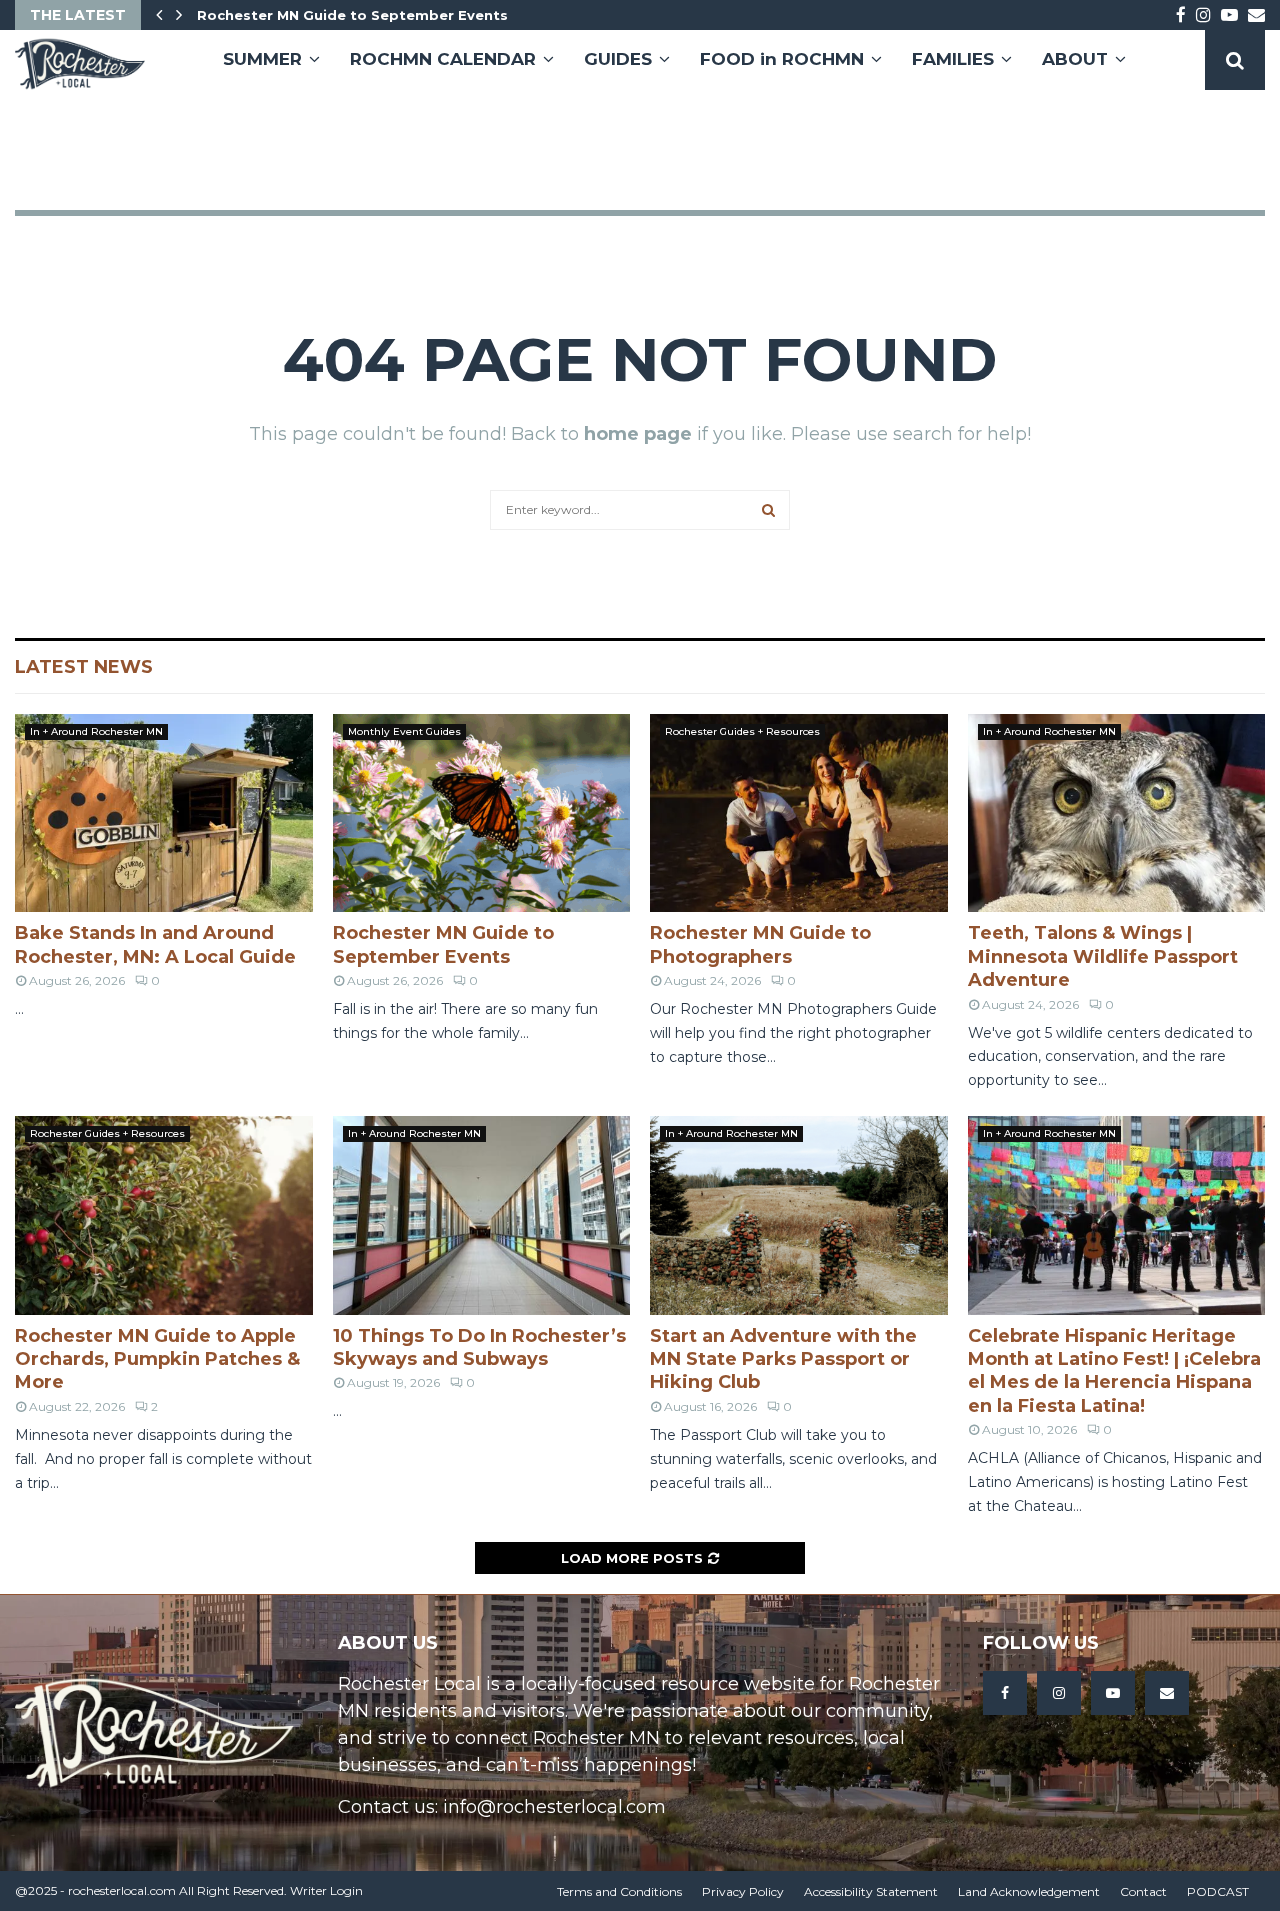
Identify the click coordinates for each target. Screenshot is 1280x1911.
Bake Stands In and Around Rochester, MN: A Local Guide (155, 944)
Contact (1143, 1891)
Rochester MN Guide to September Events (352, 15)
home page (638, 434)
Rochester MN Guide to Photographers (760, 944)
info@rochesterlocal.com (554, 1807)
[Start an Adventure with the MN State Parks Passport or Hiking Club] (799, 1215)
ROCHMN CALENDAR (443, 59)
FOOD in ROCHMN (782, 59)
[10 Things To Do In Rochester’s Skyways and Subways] (482, 1215)
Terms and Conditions (619, 1891)
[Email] (1167, 1693)
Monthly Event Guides (404, 731)
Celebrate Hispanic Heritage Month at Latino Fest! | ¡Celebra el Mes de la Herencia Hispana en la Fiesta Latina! (1114, 1371)
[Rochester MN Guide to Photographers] (799, 813)
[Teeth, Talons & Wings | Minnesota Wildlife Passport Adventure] (1117, 813)
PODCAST (1218, 1891)
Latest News (84, 667)
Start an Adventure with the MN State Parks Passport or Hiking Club (783, 1359)
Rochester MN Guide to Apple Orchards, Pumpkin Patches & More (157, 1359)
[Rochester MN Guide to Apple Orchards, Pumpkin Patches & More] (164, 1215)
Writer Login (326, 1890)
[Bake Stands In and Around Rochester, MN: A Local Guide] (164, 813)
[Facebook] (1005, 1693)
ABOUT (1075, 59)
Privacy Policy (743, 1891)
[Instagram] (1059, 1693)
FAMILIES (953, 59)
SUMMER (262, 59)
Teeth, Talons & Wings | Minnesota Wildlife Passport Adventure (1103, 956)
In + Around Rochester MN (96, 731)
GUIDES (618, 59)
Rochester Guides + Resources (742, 731)
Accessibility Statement (871, 1891)
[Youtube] (1113, 1693)
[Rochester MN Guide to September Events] (482, 813)
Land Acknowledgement (1029, 1891)
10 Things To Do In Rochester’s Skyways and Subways (479, 1347)
